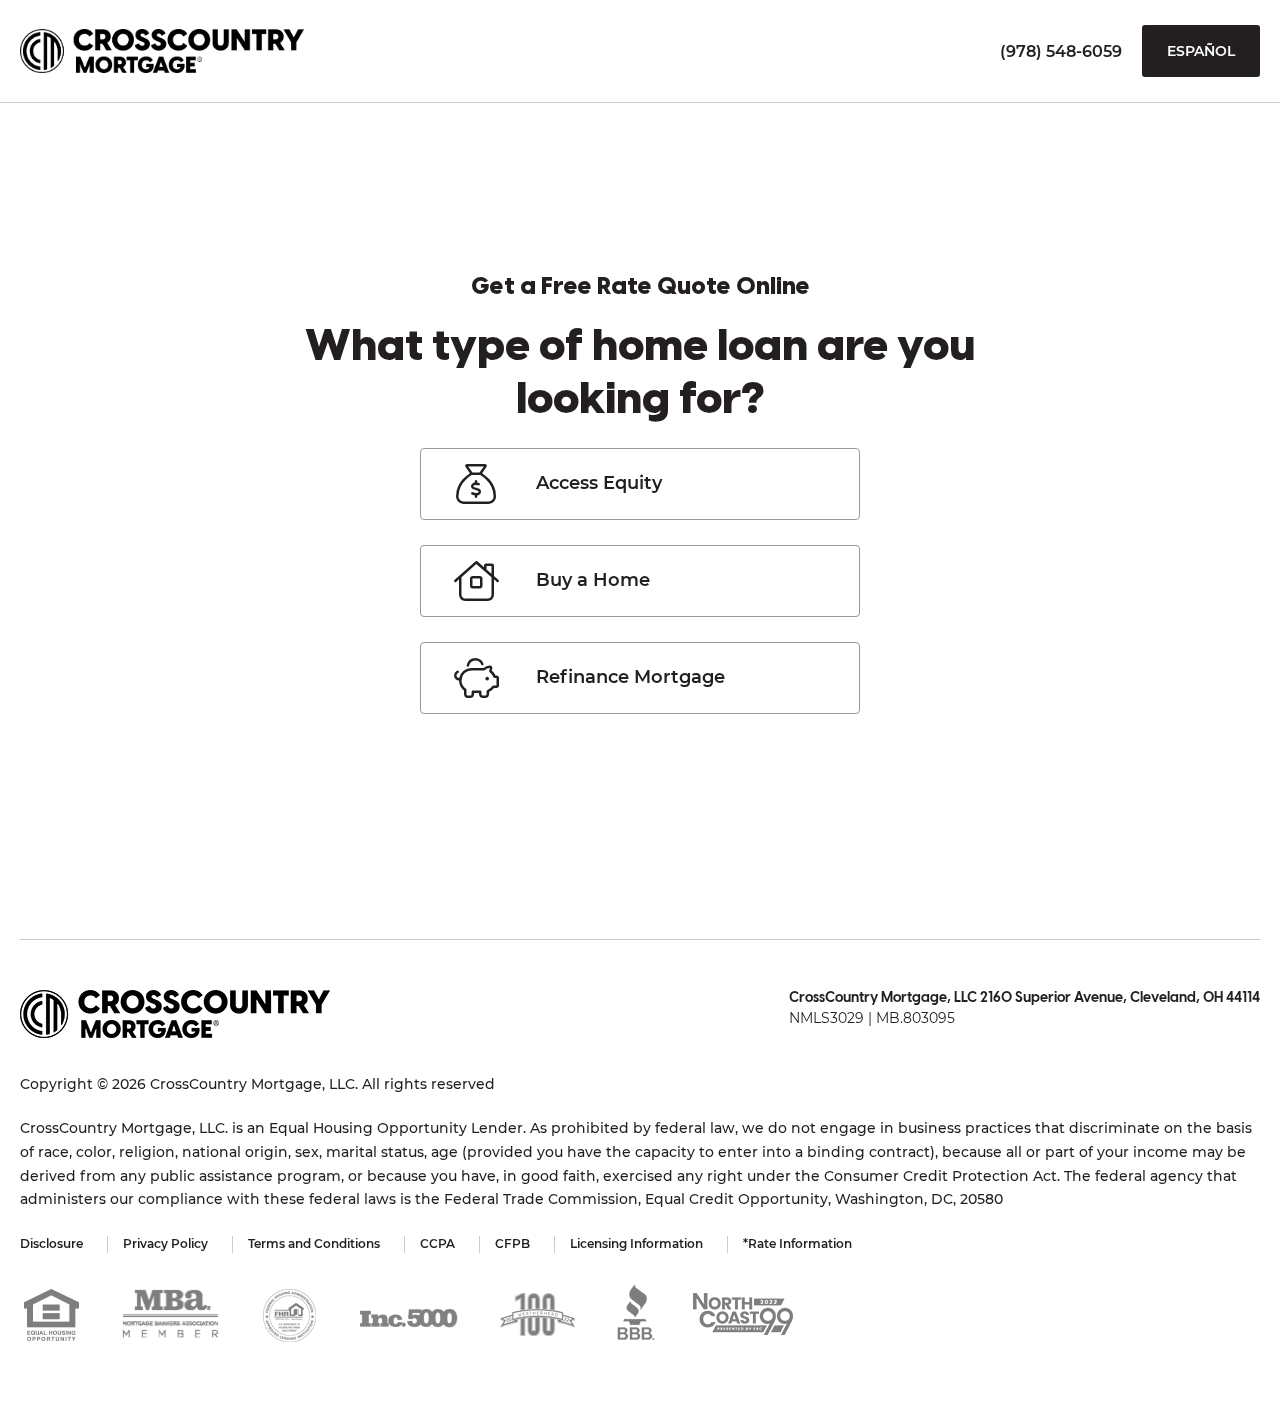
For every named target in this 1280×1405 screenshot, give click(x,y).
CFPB (512, 1243)
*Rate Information (797, 1243)
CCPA (437, 1243)
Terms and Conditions (314, 1243)
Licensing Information (636, 1243)
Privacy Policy (165, 1243)
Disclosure (51, 1243)
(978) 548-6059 (1061, 51)
